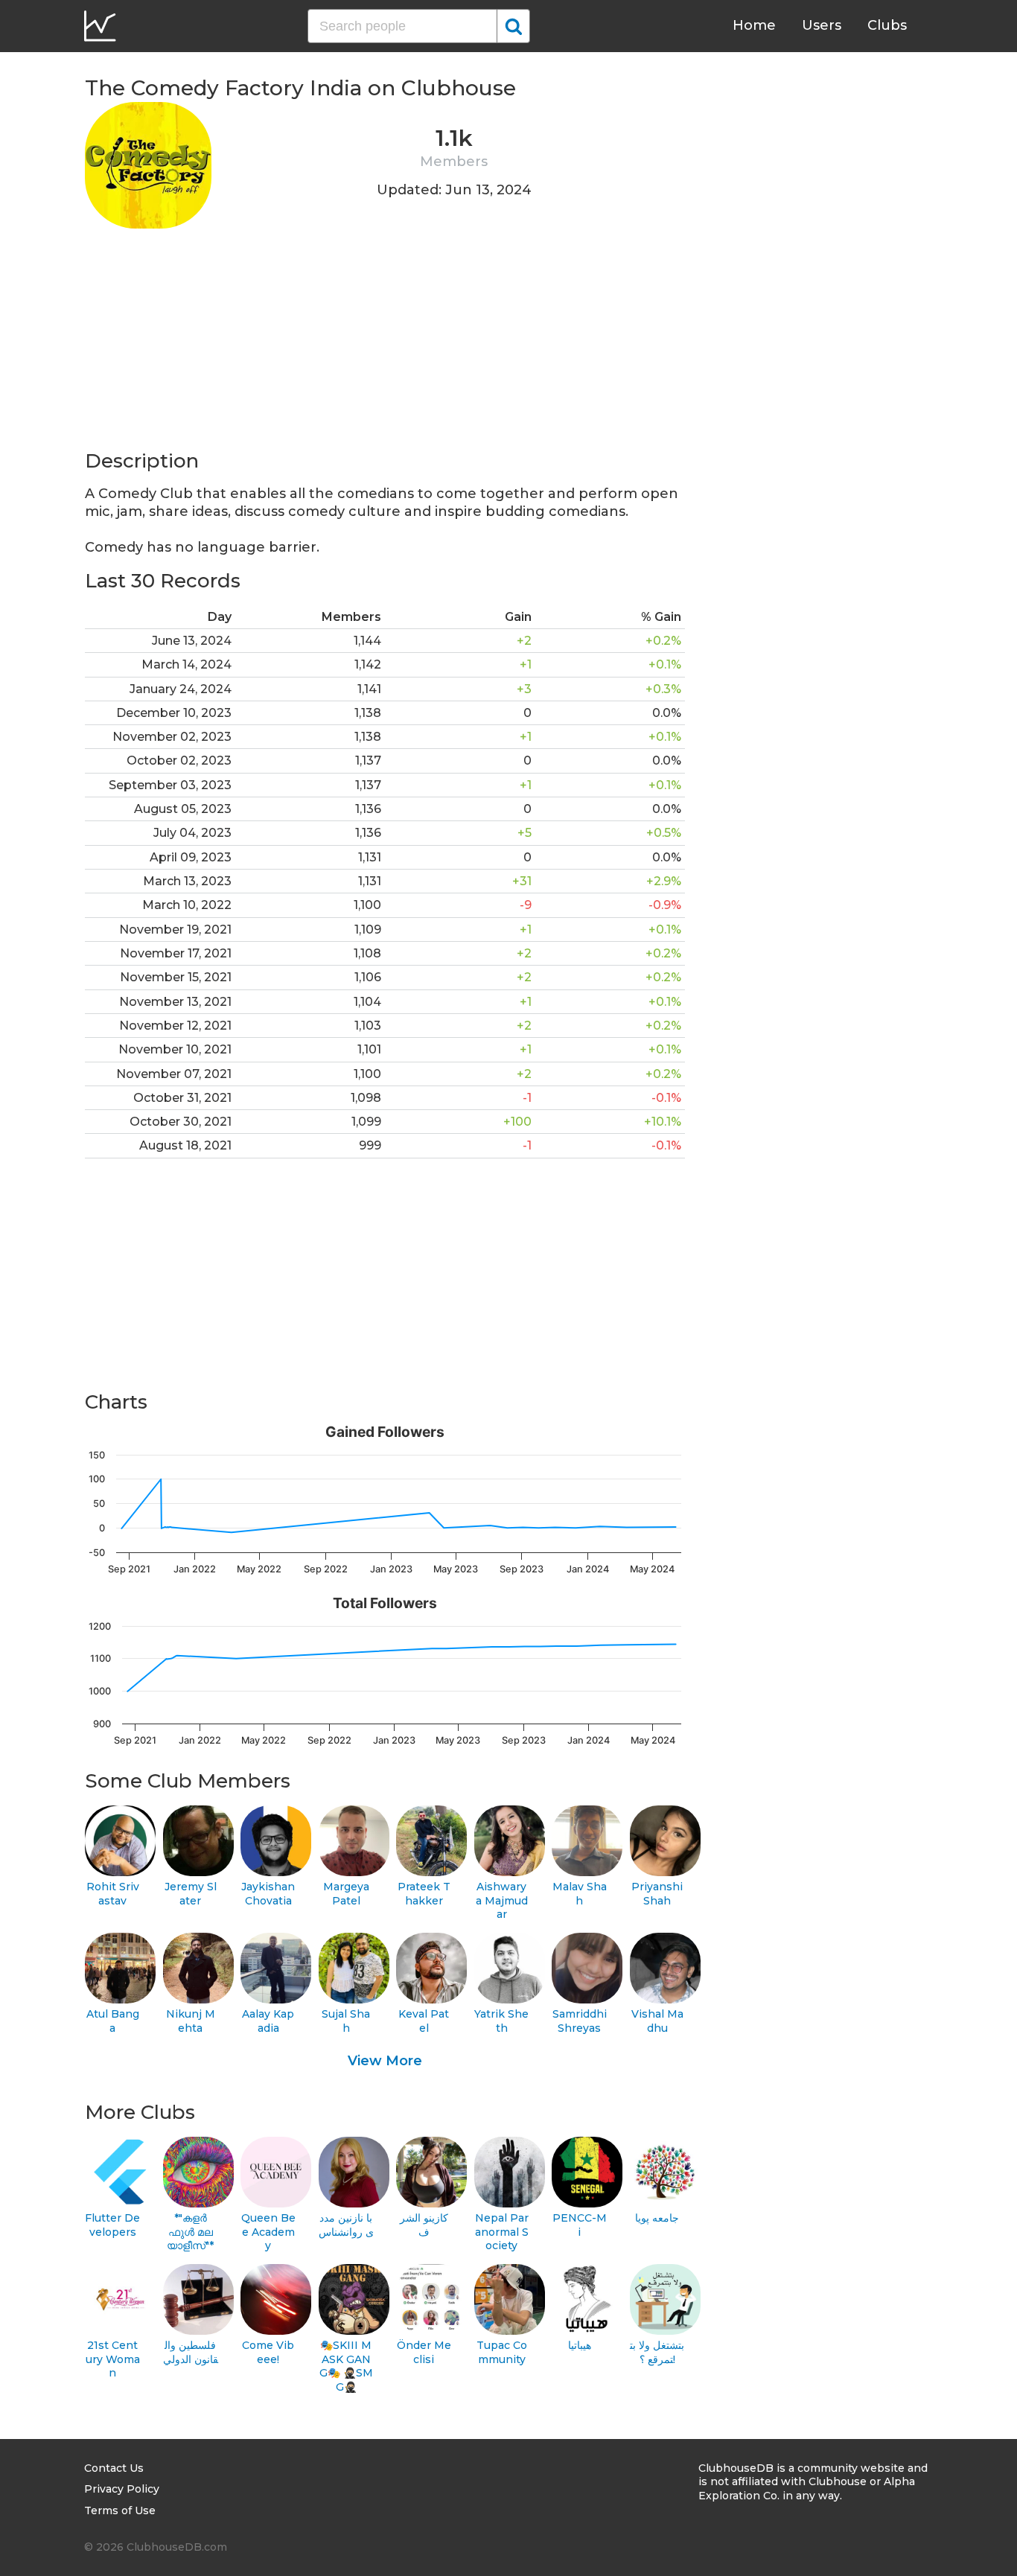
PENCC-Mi (580, 2225)
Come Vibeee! (268, 2352)
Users (822, 25)
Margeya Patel (346, 1894)
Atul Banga (113, 2021)
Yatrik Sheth (501, 2021)
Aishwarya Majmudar (502, 1900)
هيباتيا (580, 2345)
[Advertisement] (385, 344)
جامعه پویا (657, 2218)
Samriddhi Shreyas (580, 2021)
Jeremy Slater (191, 1894)
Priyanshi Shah (657, 1894)
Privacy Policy (122, 2489)
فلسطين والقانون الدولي (191, 2352)
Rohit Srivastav (113, 1894)
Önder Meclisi (424, 2352)
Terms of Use (120, 2510)
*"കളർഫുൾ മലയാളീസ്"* (190, 2232)
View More (385, 2061)
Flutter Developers (112, 2225)
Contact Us (114, 2468)
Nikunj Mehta (191, 2021)
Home (754, 25)
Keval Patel (424, 2021)
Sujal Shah (346, 2021)
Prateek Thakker (424, 1894)
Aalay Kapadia (268, 2021)
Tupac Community (502, 2352)
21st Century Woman (113, 2359)
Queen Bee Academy (268, 2232)
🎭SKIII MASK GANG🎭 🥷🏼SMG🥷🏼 (346, 2366)
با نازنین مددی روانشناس (346, 2225)
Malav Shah (580, 1894)
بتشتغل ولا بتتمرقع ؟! (657, 2352)
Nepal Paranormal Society (502, 2232)
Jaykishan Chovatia (268, 1894)
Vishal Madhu (657, 2021)
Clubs (887, 25)
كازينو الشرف (424, 2225)
